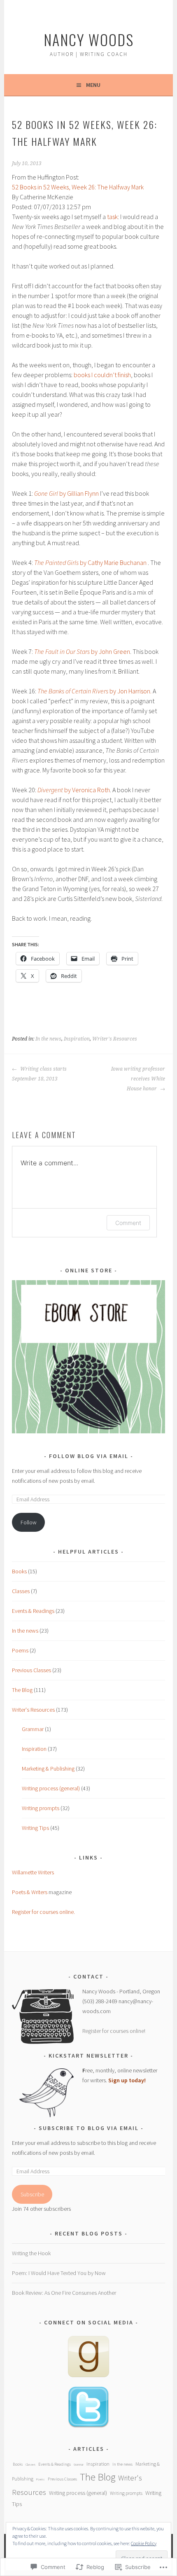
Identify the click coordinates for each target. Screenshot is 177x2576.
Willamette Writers (33, 1872)
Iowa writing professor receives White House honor (138, 1079)
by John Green (82, 651)
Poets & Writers (30, 1892)
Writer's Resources (115, 1039)
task (112, 217)
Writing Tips (35, 1828)
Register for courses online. (43, 1912)
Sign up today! (127, 2080)
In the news (48, 1039)
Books (19, 1571)
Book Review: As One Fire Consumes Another (64, 2293)
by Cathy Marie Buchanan (91, 562)
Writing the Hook (31, 2253)
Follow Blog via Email (89, 1456)
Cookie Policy (144, 2543)
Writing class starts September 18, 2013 (39, 1074)
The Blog (22, 1690)
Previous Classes (31, 1670)
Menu (93, 85)
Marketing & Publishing (48, 1769)
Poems (20, 1650)
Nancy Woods (89, 39)
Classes (21, 1591)
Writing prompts (41, 1808)
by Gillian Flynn (66, 493)
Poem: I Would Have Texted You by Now (59, 2273)
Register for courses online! (114, 2031)
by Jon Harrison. (94, 691)
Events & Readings (33, 1611)
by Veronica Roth (74, 790)
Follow (29, 1522)
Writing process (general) (51, 1788)
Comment (128, 1223)
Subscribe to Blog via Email (89, 2128)
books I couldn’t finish (102, 375)
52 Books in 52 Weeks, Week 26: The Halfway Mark (78, 187)
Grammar (33, 1729)
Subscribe (32, 2194)
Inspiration (77, 1039)
